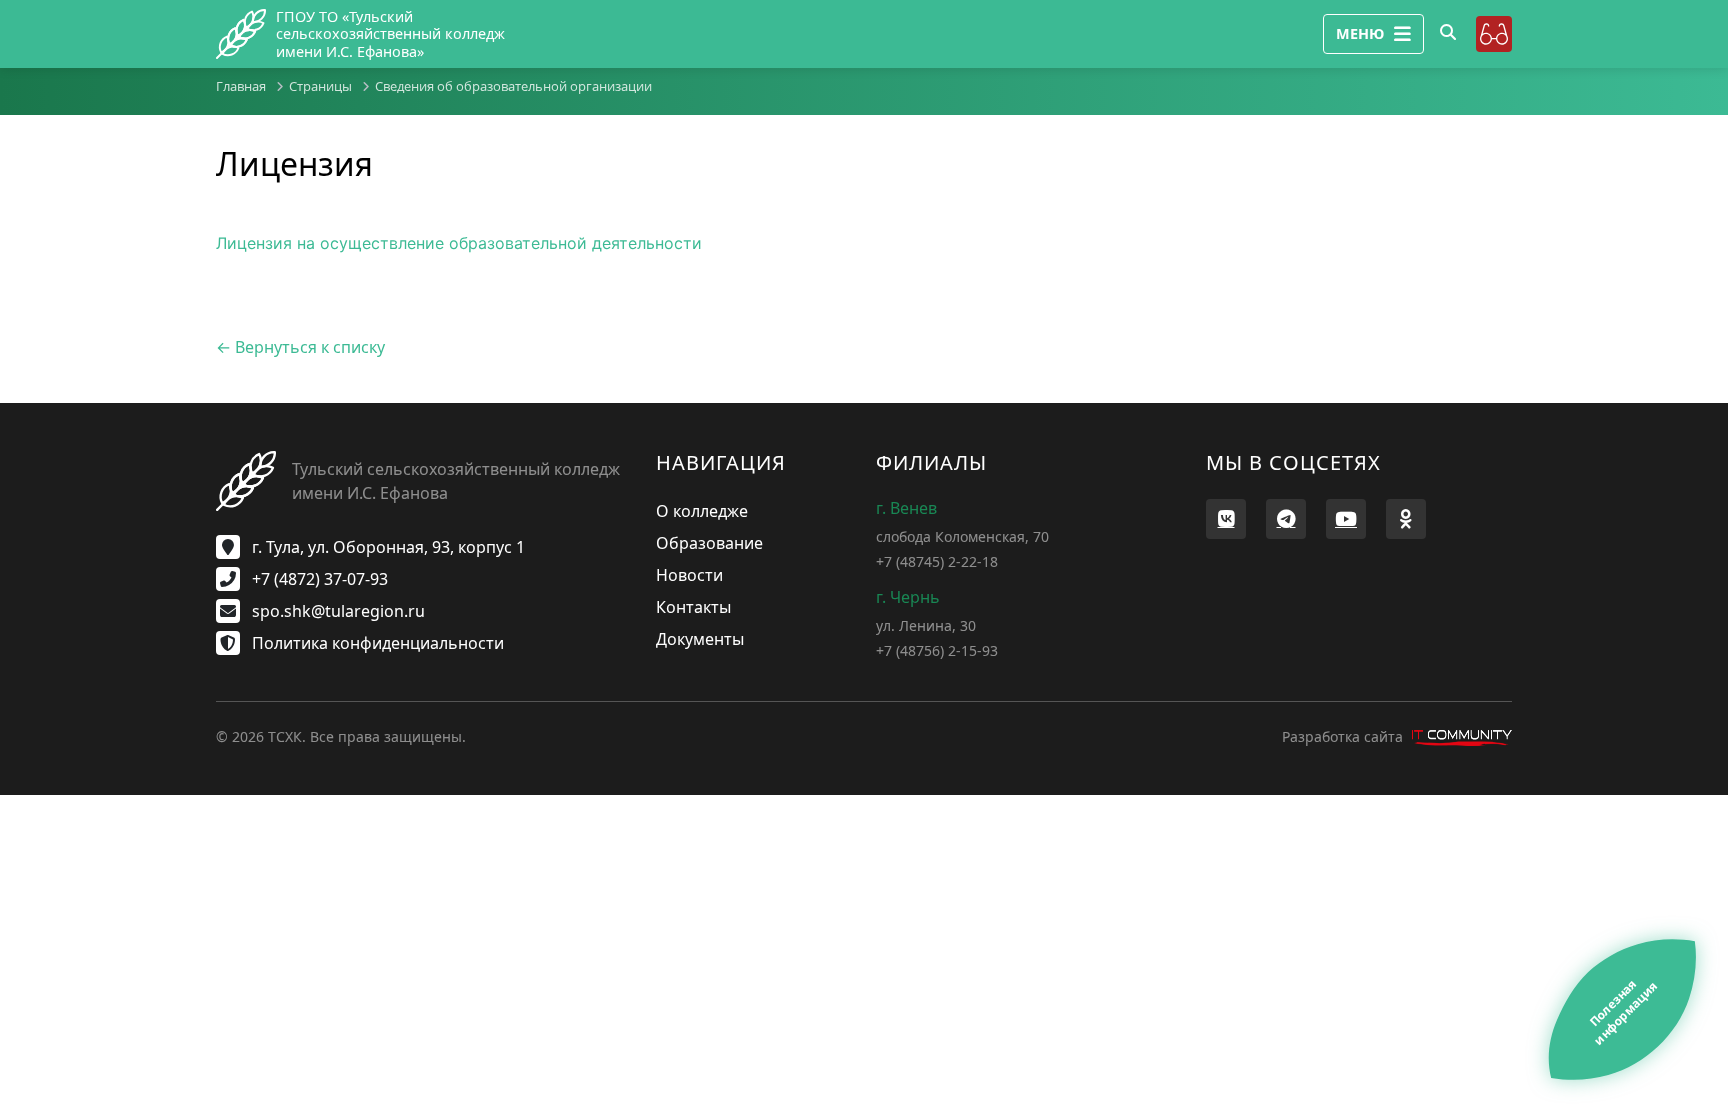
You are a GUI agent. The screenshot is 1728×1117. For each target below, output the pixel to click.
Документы (700, 639)
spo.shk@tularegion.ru (336, 611)
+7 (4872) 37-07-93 (318, 579)
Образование (709, 543)
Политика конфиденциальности (376, 643)
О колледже (702, 511)
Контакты (693, 607)
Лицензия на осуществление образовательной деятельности (459, 243)
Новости (689, 575)
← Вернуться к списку (300, 347)
